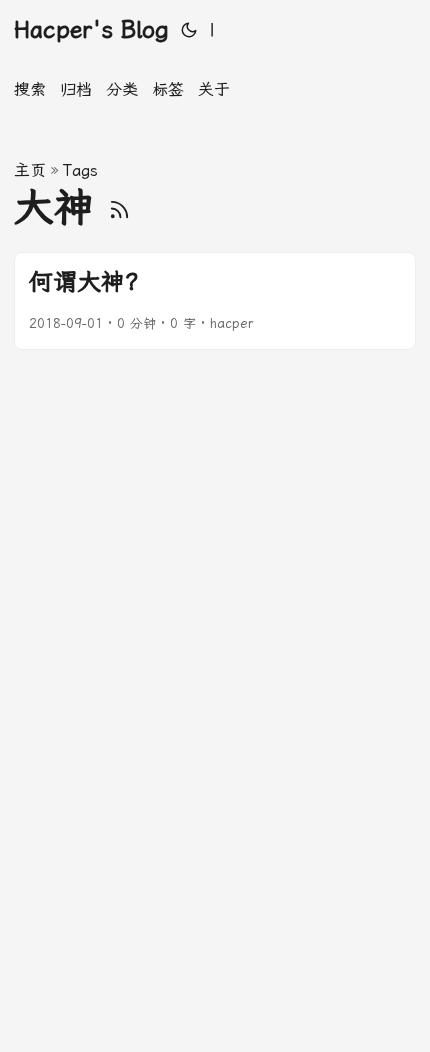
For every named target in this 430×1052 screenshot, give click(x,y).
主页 (30, 170)
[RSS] (119, 207)
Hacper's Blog (91, 30)
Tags (80, 170)
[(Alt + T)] (189, 30)
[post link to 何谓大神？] (215, 301)
